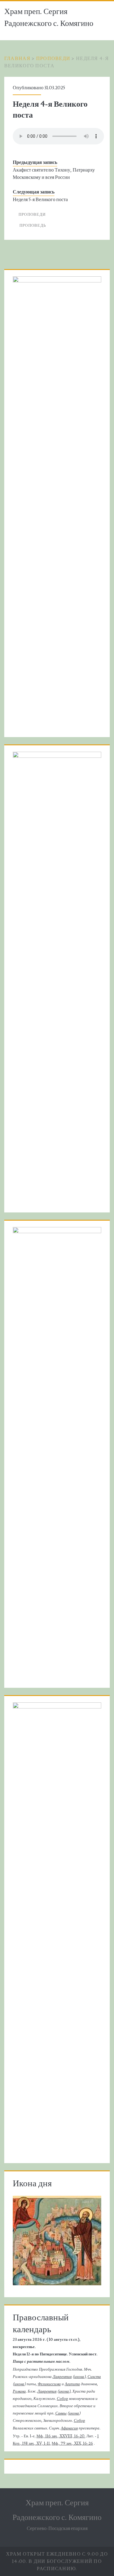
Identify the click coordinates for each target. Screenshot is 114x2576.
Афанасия (69, 2428)
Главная (17, 59)
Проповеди (53, 59)
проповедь (33, 225)
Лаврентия (62, 2377)
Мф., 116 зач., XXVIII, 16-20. (61, 2436)
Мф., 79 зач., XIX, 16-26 (72, 2443)
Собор (62, 2399)
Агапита (72, 2384)
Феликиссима (49, 2384)
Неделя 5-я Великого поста (40, 200)
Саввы (61, 2413)
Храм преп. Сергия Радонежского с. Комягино (49, 18)
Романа (19, 2391)
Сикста (94, 2377)
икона (79, 2377)
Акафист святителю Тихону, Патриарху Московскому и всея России (54, 174)
